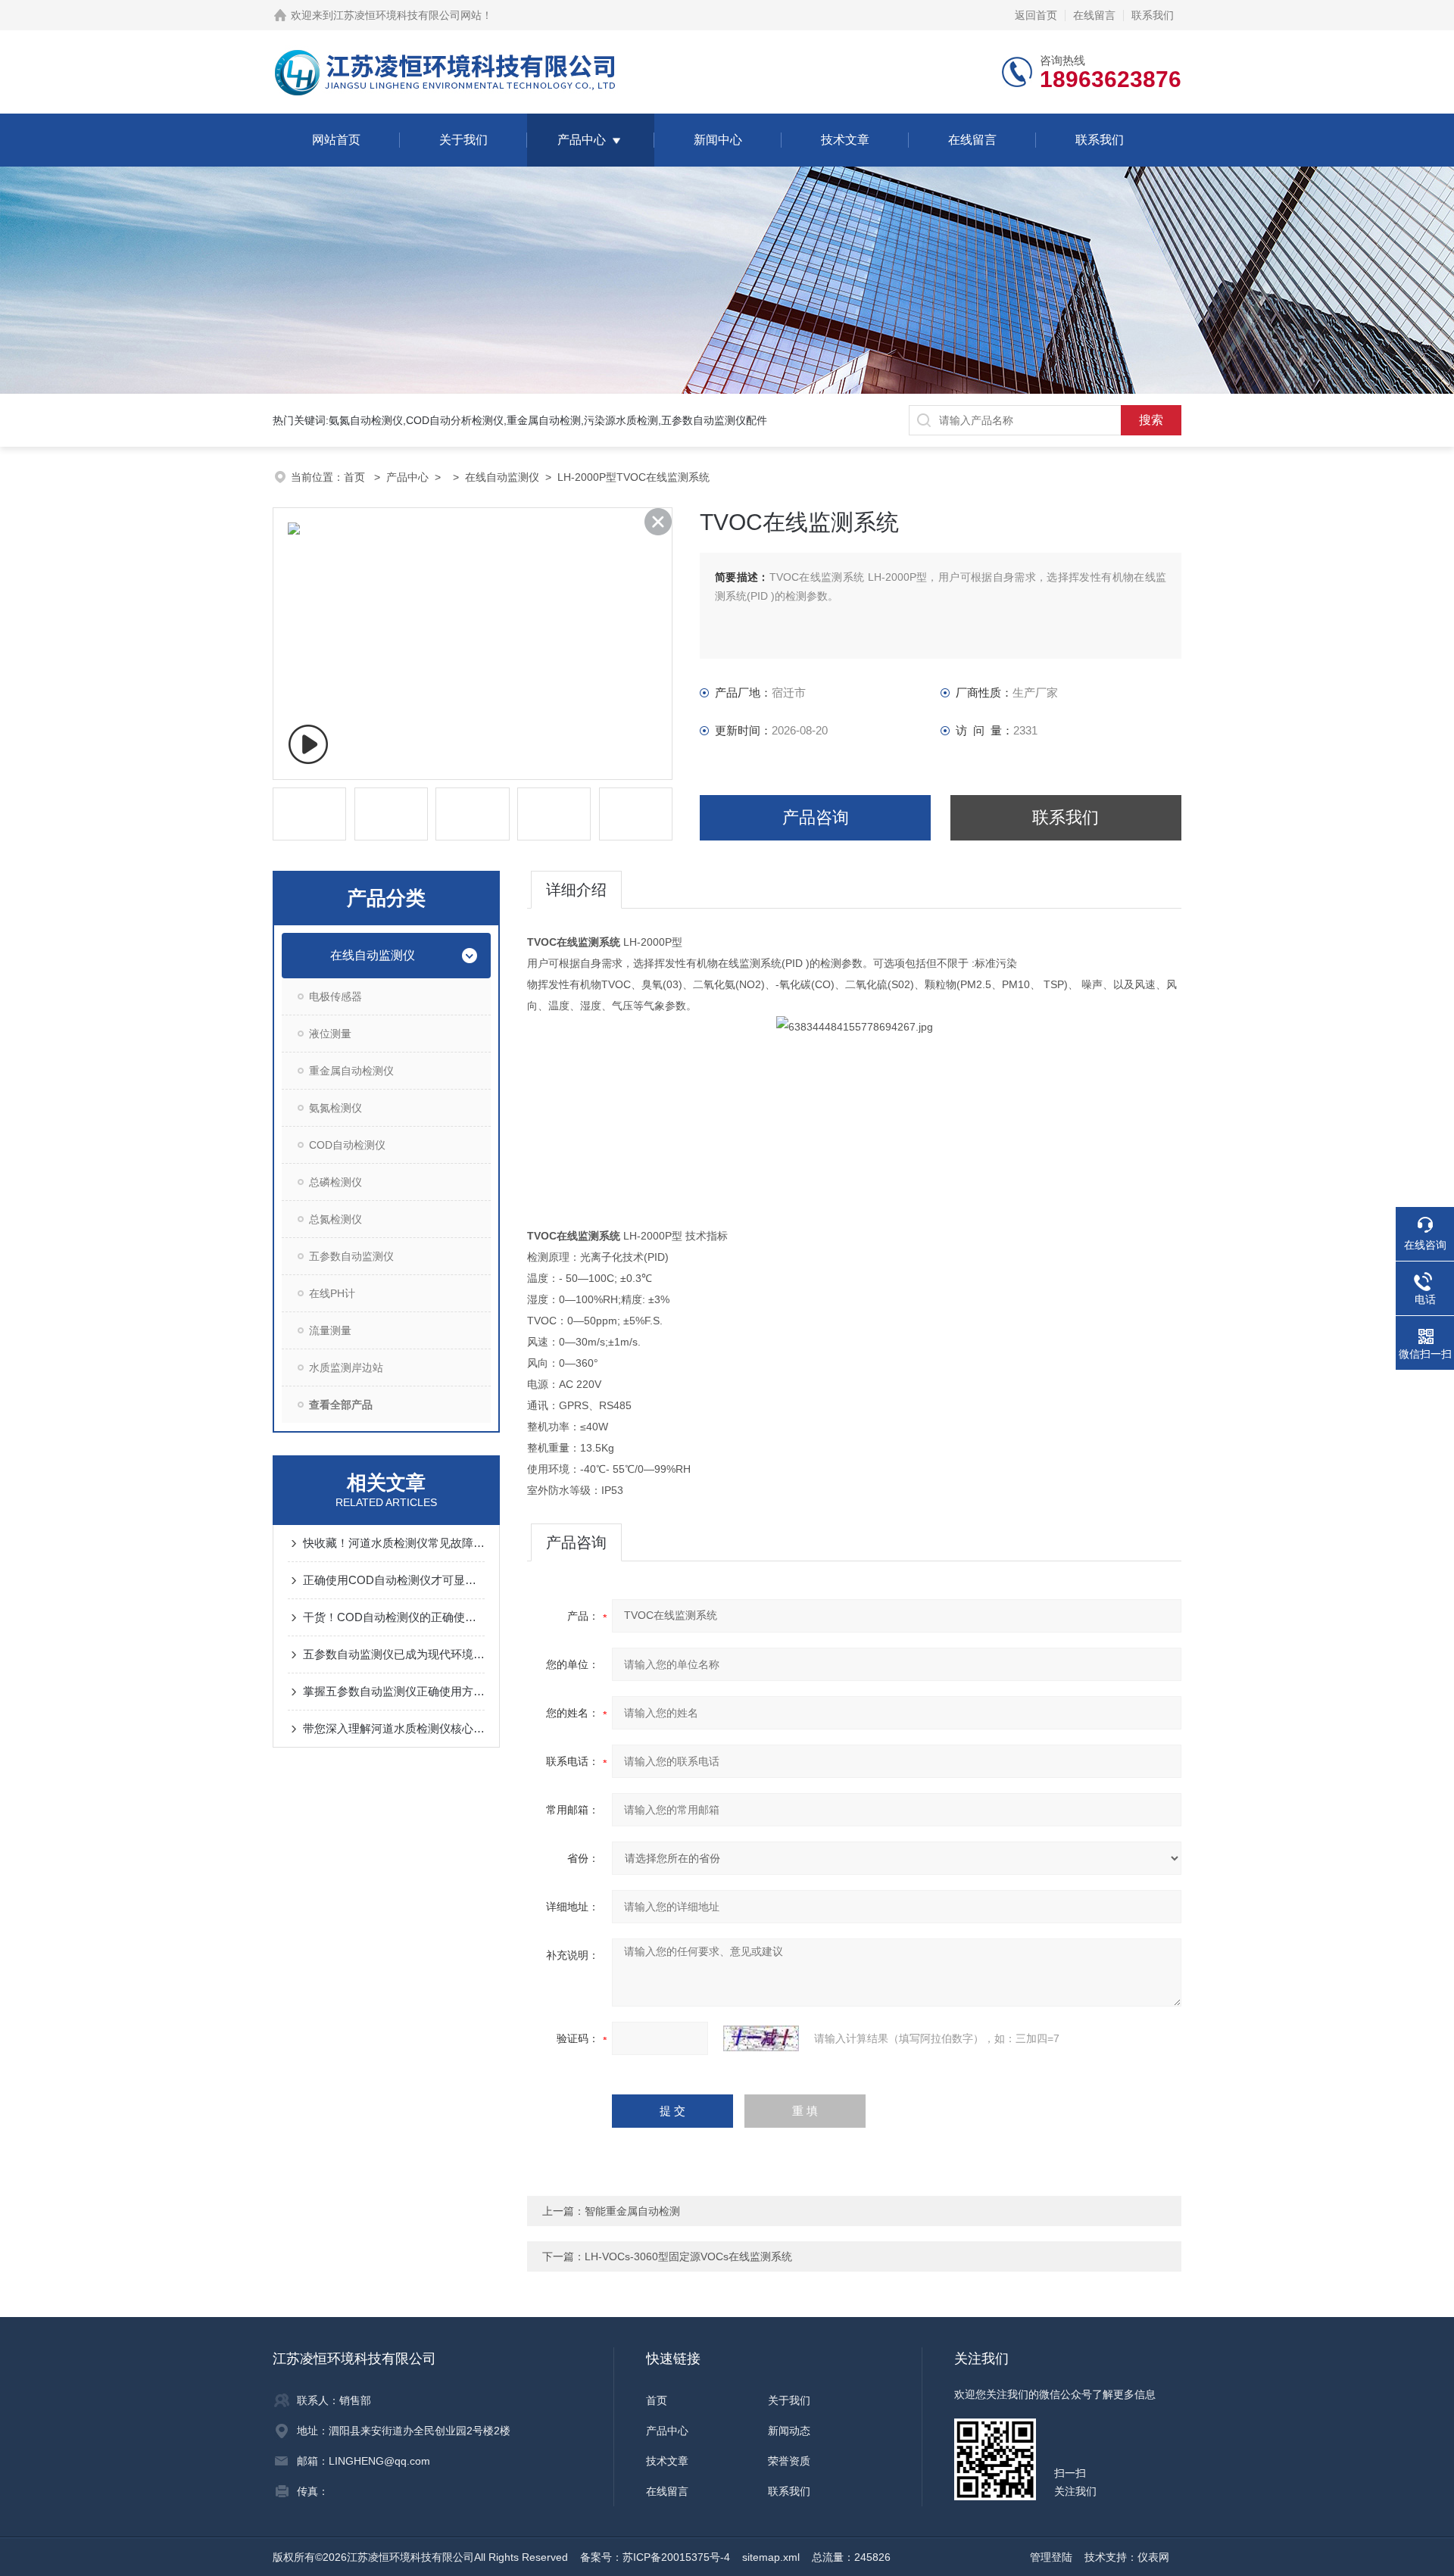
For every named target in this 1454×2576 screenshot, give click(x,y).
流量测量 (330, 1330)
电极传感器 (335, 996)
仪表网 (1153, 2557)
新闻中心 (718, 140)
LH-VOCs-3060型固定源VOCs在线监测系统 (688, 2256)
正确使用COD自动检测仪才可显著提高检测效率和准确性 (394, 1580)
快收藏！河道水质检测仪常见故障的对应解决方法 (394, 1543)
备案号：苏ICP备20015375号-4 (655, 2557)
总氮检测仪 (335, 1219)
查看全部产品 (341, 1405)
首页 (356, 477)
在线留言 (1094, 15)
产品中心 (582, 140)
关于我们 (463, 140)
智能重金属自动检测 (632, 2211)
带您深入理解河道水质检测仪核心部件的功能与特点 (394, 1728)
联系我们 (1153, 15)
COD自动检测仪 (347, 1145)
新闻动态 (789, 2431)
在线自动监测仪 (502, 477)
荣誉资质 (789, 2461)
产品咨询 (816, 817)
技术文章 (845, 140)
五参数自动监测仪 (351, 1256)
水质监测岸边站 (346, 1368)
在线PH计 (332, 1293)
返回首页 (1036, 15)
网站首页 (336, 140)
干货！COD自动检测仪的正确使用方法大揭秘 (394, 1617)
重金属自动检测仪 (351, 1071)
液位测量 (330, 1034)
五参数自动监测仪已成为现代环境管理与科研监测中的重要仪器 (394, 1654)
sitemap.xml (771, 2557)
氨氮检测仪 (335, 1108)
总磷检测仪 (335, 1182)
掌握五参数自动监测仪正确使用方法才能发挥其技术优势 (394, 1691)
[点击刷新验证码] (761, 2038)
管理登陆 (1051, 2557)
